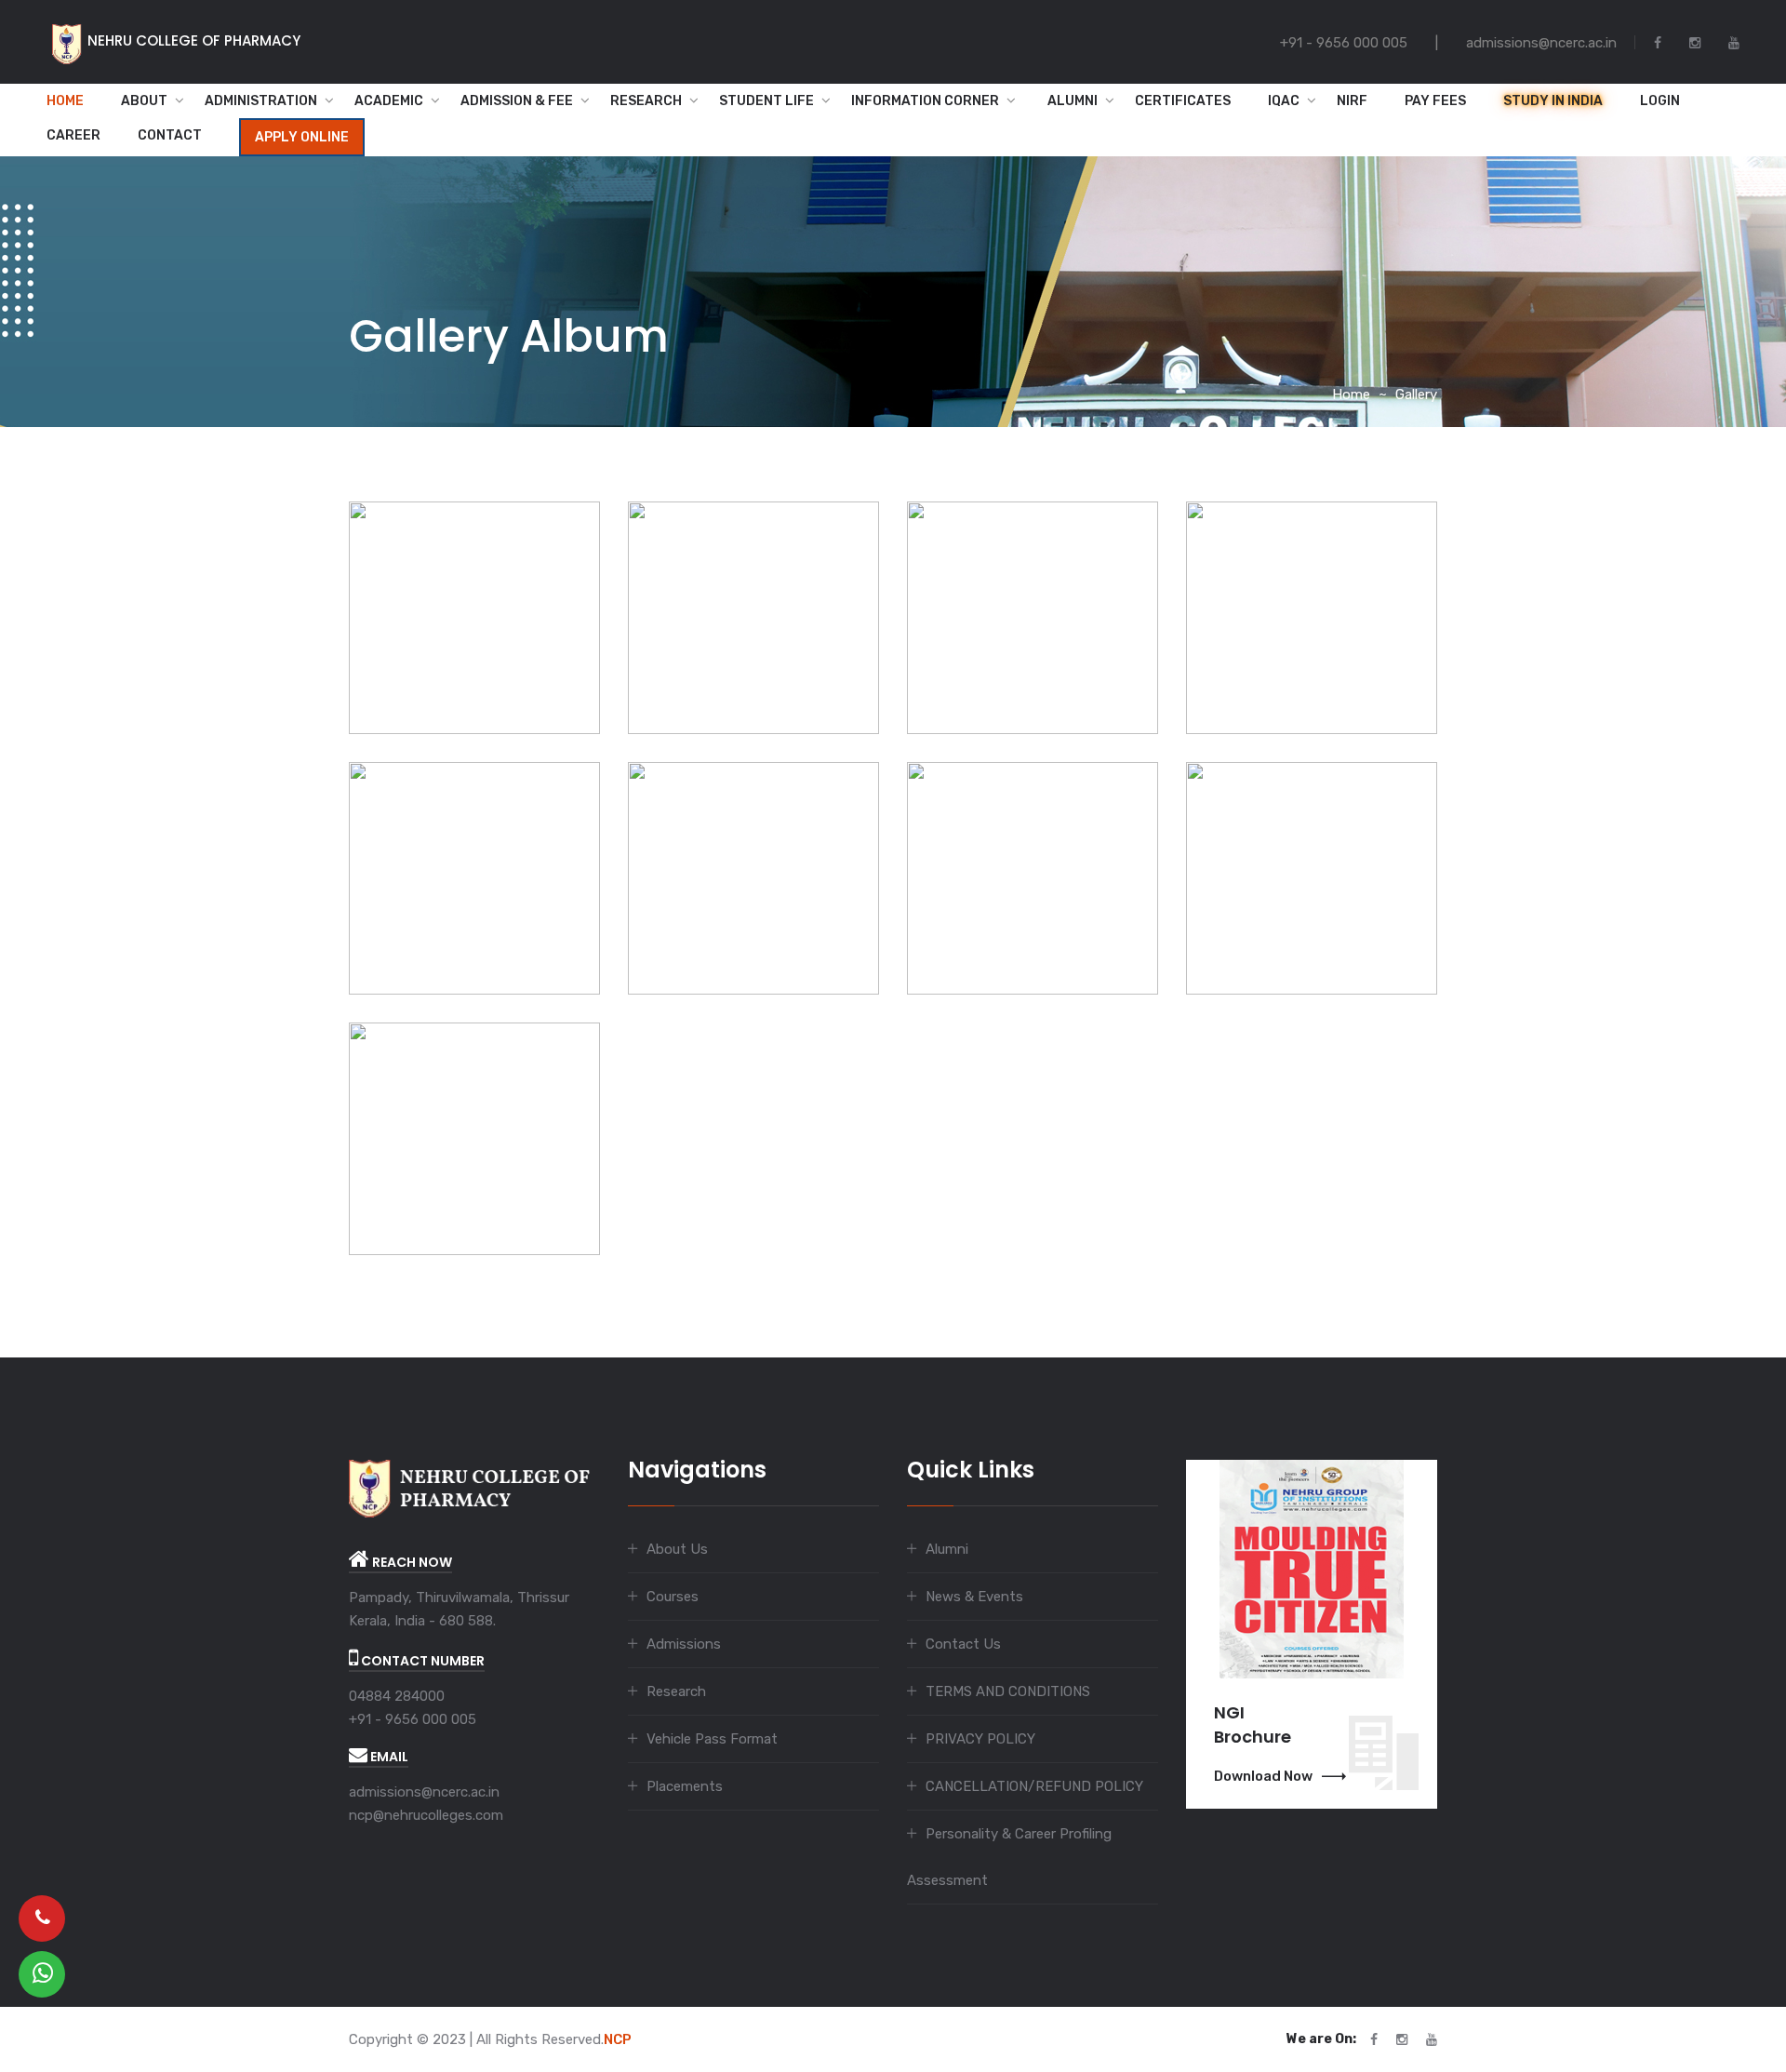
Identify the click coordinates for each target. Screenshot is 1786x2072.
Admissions (684, 1644)
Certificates (1183, 101)
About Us (677, 1549)
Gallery (1416, 394)
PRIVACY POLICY (980, 1739)
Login (1660, 101)
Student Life (766, 101)
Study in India (1553, 101)
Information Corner (925, 101)
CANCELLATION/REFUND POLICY (1034, 1786)
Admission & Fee (517, 101)
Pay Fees (1435, 101)
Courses (673, 1597)
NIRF (1352, 101)
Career (73, 135)
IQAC (1284, 101)
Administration (261, 101)
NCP (618, 2039)
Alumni (1067, 101)
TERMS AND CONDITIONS (1008, 1691)
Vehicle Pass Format (712, 1739)
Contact (170, 135)
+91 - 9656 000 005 (413, 1719)
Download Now (1263, 1776)
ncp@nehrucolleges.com (426, 1815)
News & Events (974, 1597)
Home (65, 101)
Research (646, 101)
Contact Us (963, 1644)
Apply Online (302, 137)
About (144, 101)
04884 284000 (397, 1696)
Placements (685, 1786)
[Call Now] (42, 1918)
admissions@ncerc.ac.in (424, 1792)
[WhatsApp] (42, 1974)
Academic (389, 101)
